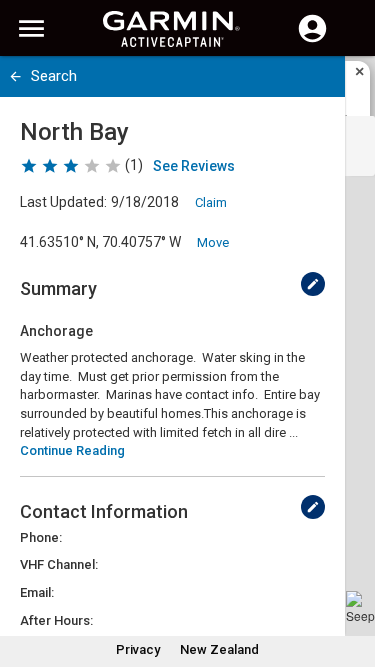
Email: (37, 592)
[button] (350, 576)
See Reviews (194, 166)
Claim (211, 202)
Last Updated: (63, 202)
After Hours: (56, 620)
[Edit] (313, 284)
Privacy (138, 649)
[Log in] (312, 40)
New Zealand (219, 649)
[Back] (15, 76)
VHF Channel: (59, 564)
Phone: (41, 537)
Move (213, 242)
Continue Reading (72, 450)
